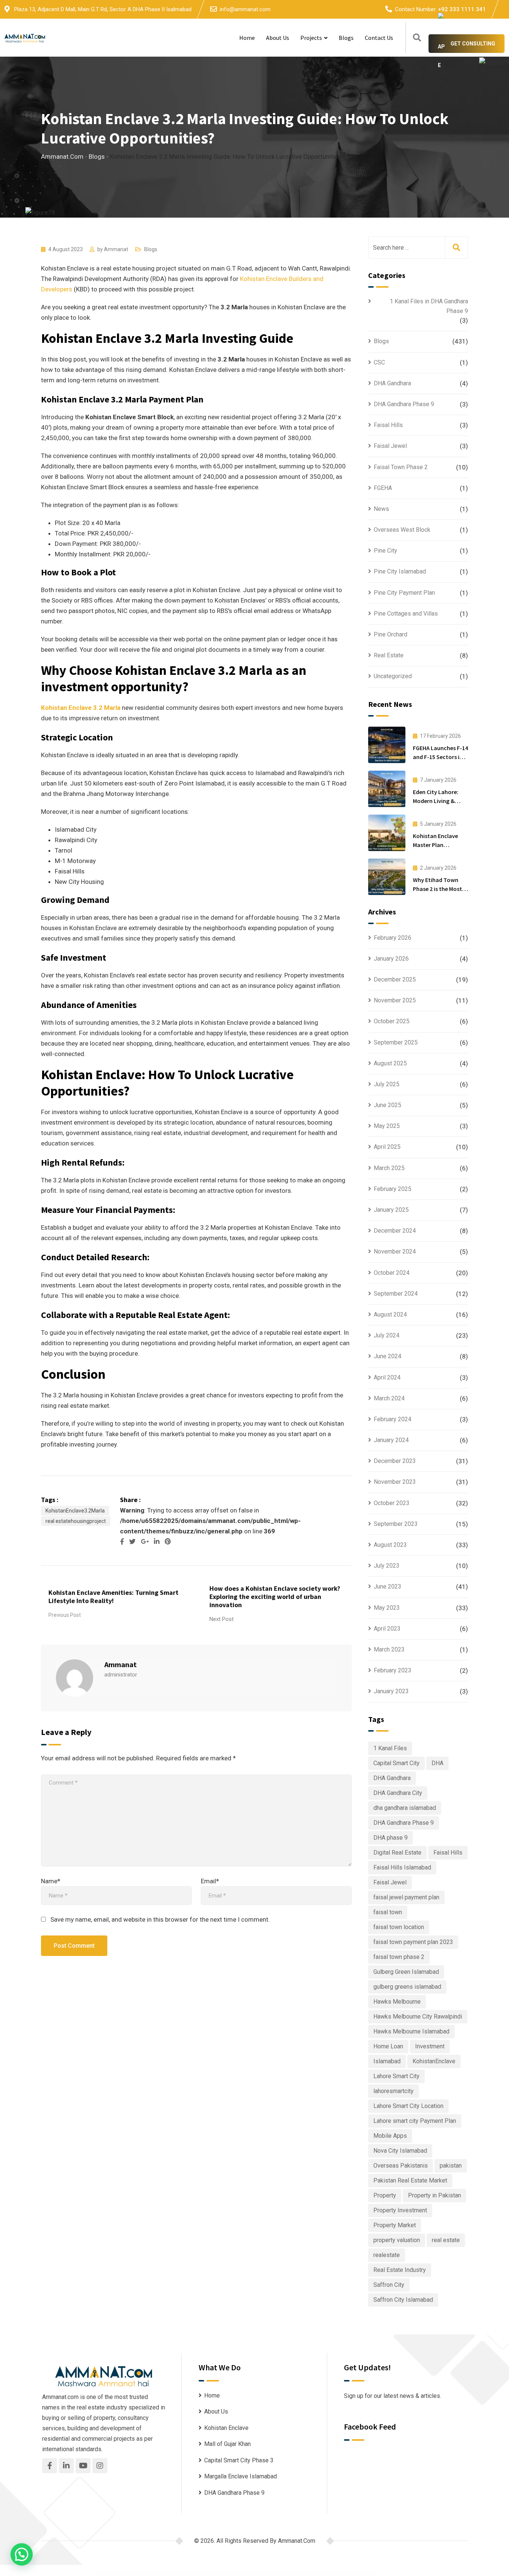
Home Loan (388, 2046)
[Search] (417, 38)
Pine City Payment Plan (404, 593)
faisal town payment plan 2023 (413, 1942)
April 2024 (387, 1377)
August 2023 (390, 1545)
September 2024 (396, 1294)
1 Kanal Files (390, 1748)
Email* (210, 1881)
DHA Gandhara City (398, 1793)
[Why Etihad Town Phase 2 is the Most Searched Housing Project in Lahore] (387, 877)
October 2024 (392, 1273)
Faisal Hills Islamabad (402, 1867)
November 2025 (395, 1000)
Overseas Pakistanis (401, 2166)
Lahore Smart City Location (408, 2106)
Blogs (346, 38)
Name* (51, 1881)
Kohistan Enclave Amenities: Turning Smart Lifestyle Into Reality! (113, 1597)
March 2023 (389, 1649)
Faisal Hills (388, 425)
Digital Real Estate (397, 1853)
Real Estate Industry (400, 2270)
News (381, 509)
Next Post (222, 1619)
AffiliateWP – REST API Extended (186, 2574)
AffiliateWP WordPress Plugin (227, 2574)
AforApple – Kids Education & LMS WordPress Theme (306, 2574)
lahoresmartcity (393, 2091)
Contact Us (379, 38)
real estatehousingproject (76, 1521)
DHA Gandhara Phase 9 (404, 404)
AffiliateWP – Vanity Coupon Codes (214, 2574)
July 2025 (387, 1084)
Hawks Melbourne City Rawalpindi (418, 2016)
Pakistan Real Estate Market (410, 2180)
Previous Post (65, 1615)
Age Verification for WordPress (335, 2574)
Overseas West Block (402, 530)
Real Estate (389, 655)
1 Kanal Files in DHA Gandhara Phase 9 (429, 306)
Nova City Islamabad (400, 2151)
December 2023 (395, 1461)
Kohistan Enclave (226, 2428)
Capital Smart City (396, 1763)
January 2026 (391, 959)
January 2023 (391, 1691)
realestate (387, 2255)
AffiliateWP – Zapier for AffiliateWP (241, 2574)
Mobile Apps (390, 2136)
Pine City (385, 551)
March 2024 (389, 1398)
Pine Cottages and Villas (406, 614)
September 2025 (396, 1042)
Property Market (395, 2225)
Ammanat (116, 249)
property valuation (397, 2240)
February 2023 (393, 1670)
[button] (22, 2554)
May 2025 (387, 1126)
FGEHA (383, 488)
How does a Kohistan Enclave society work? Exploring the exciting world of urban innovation (275, 1597)
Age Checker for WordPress (323, 2574)
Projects (311, 38)
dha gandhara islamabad (405, 1808)
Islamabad (387, 2061)
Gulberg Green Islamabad (406, 1972)
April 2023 (387, 1629)
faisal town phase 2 (399, 1957)
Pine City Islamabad (400, 571)
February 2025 (393, 1189)
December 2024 (395, 1231)
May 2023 (387, 1608)
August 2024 (390, 1314)
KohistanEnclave (434, 2061)
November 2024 (395, 1251)
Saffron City (389, 2285)
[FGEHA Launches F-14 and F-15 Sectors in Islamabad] (387, 745)
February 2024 (393, 1419)
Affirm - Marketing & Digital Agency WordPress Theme (259, 2574)
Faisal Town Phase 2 (401, 467)
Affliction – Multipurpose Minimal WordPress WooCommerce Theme (283, 2574)
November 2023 (395, 1482)
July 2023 (387, 1566)
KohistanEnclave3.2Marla (75, 1511)
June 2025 (388, 1105)
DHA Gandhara (392, 383)
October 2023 (392, 1503)
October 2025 (392, 1021)
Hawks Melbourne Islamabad (411, 2031)
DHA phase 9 (391, 1838)
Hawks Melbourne (397, 2002)
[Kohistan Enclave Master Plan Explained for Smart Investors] (387, 833)
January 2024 (391, 1440)
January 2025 (391, 1210)
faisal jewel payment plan (406, 1897)
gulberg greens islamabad (407, 1987)
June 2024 (388, 1356)
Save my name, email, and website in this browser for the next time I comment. (160, 1919)
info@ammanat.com (245, 9)
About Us (278, 38)
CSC (379, 362)
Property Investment (400, 2210)
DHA (437, 1763)
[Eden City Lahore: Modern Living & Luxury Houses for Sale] (387, 789)
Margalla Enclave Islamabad (241, 2476)
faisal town (388, 1912)
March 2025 (389, 1168)
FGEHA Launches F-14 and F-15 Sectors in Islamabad (440, 757)
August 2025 (390, 1063)
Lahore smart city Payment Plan (415, 2121)
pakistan (451, 2166)
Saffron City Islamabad (403, 2300)
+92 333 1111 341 (462, 9)
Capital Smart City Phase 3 (239, 2460)
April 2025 (387, 1147)
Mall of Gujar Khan (227, 2444)
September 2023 (396, 1524)
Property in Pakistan (434, 2195)
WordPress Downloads (173, 2574)
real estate (446, 2240)
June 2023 (388, 1586)
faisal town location (399, 1927)
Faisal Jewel (390, 446)
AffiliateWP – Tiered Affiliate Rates (200, 2574)
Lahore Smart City (396, 2076)
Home (247, 38)
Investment (430, 2046)
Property (385, 2195)
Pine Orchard (391, 634)
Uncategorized (393, 676)
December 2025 (395, 979)
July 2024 (387, 1335)
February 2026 (393, 938)
